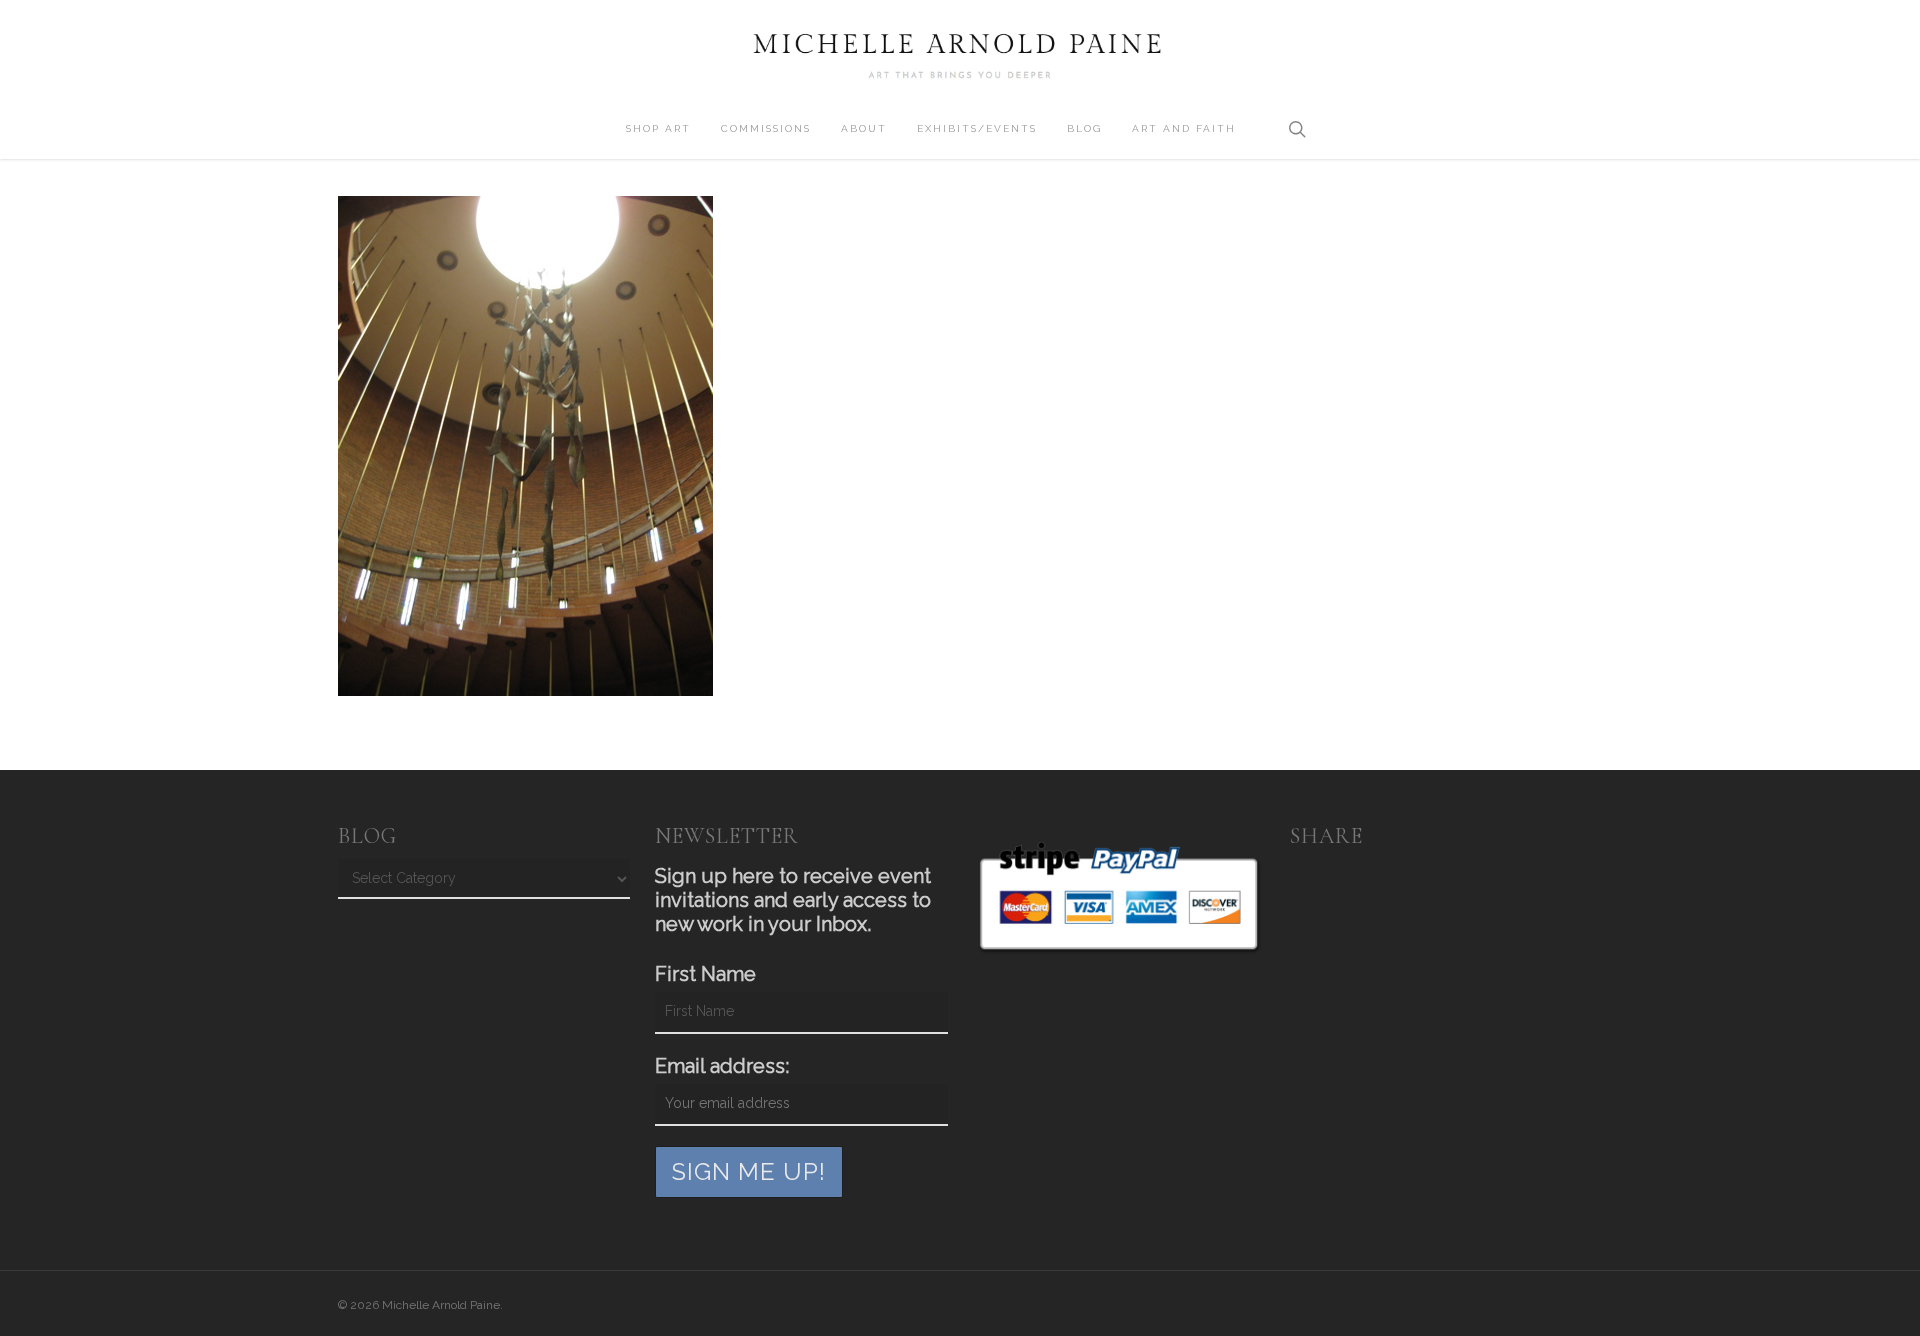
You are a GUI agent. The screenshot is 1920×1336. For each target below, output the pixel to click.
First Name (705, 974)
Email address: (722, 1066)
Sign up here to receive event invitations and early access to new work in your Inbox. (793, 900)
